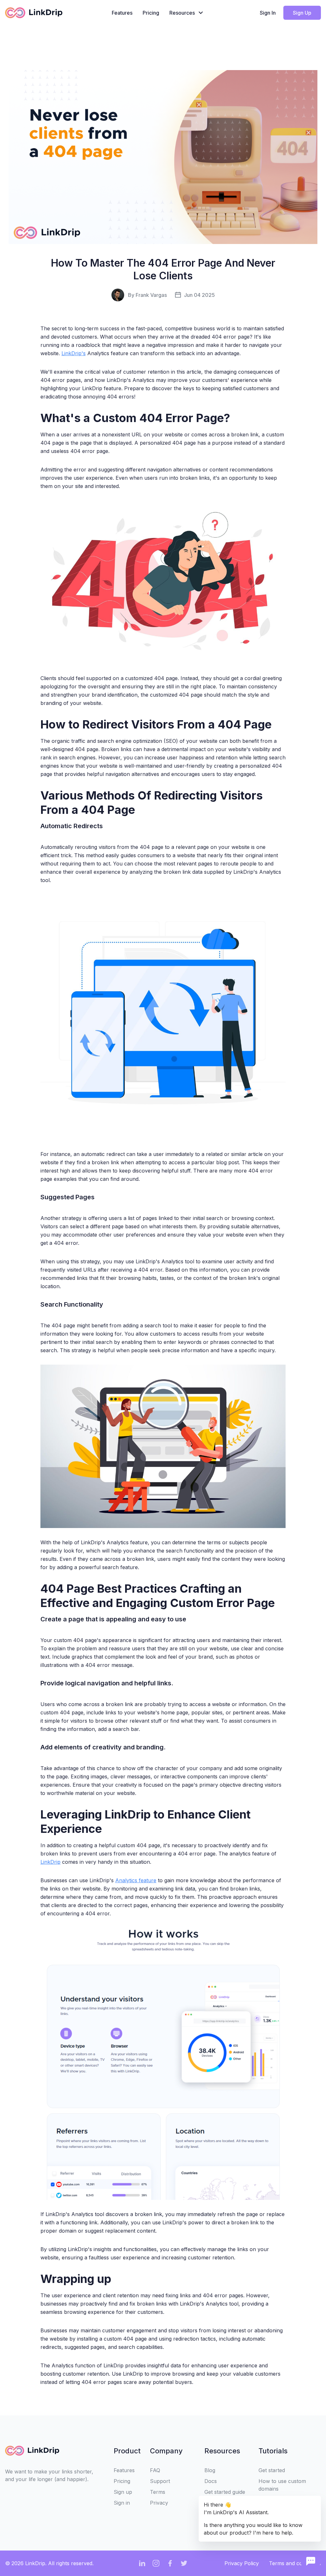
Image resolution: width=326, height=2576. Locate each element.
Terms (158, 2492)
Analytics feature (136, 1880)
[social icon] (142, 2563)
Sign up (123, 2492)
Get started (272, 2470)
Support (160, 2481)
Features (122, 13)
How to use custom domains (282, 2485)
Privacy (159, 2503)
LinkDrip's (74, 353)
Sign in (122, 2503)
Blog (210, 2470)
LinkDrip (50, 1862)
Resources (182, 13)
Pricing (151, 13)
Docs (211, 2481)
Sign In (268, 13)
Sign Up (302, 13)
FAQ (155, 2470)
